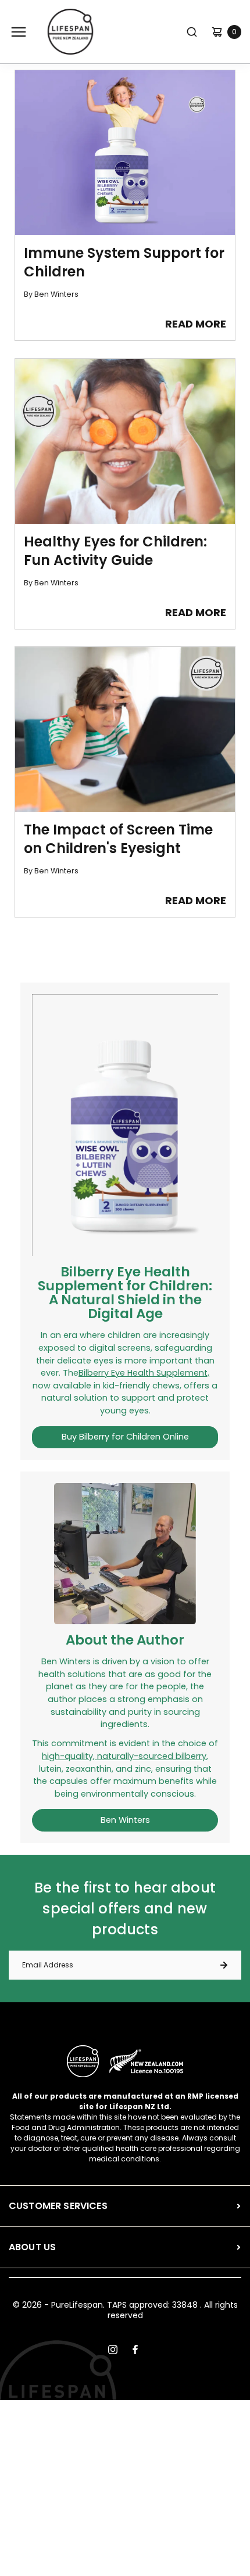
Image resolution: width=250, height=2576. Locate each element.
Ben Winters (125, 1820)
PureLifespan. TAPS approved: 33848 (124, 2305)
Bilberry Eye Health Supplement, (144, 1373)
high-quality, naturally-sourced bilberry (124, 1756)
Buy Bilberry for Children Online (125, 1437)
